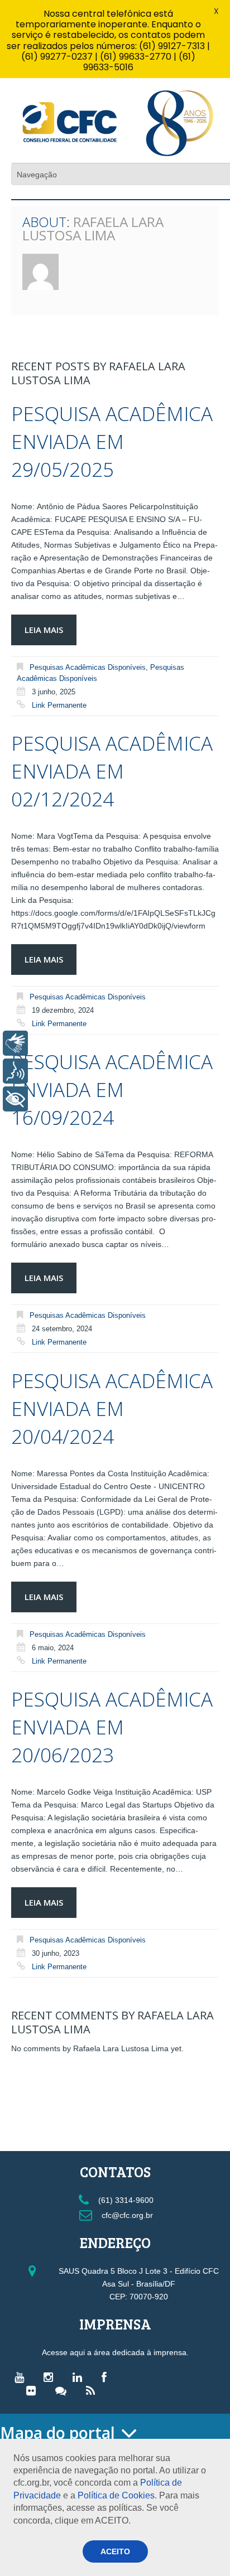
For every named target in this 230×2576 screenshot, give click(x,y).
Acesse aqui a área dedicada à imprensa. (115, 2352)
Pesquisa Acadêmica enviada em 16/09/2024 (112, 1089)
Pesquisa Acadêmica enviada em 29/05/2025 (112, 441)
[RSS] (93, 2390)
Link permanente (59, 705)
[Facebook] (107, 2377)
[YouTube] (22, 2377)
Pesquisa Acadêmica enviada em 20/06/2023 (112, 1727)
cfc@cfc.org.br (126, 2215)
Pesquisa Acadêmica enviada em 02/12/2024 (112, 771)
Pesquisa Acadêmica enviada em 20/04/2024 (112, 1408)
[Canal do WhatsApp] (64, 2390)
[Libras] (15, 1043)
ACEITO (115, 2551)
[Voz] (15, 1071)
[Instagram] (51, 2377)
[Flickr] (34, 2390)
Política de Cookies (116, 2495)
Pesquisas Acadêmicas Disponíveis (88, 667)
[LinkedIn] (80, 2377)
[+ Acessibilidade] (15, 1099)
